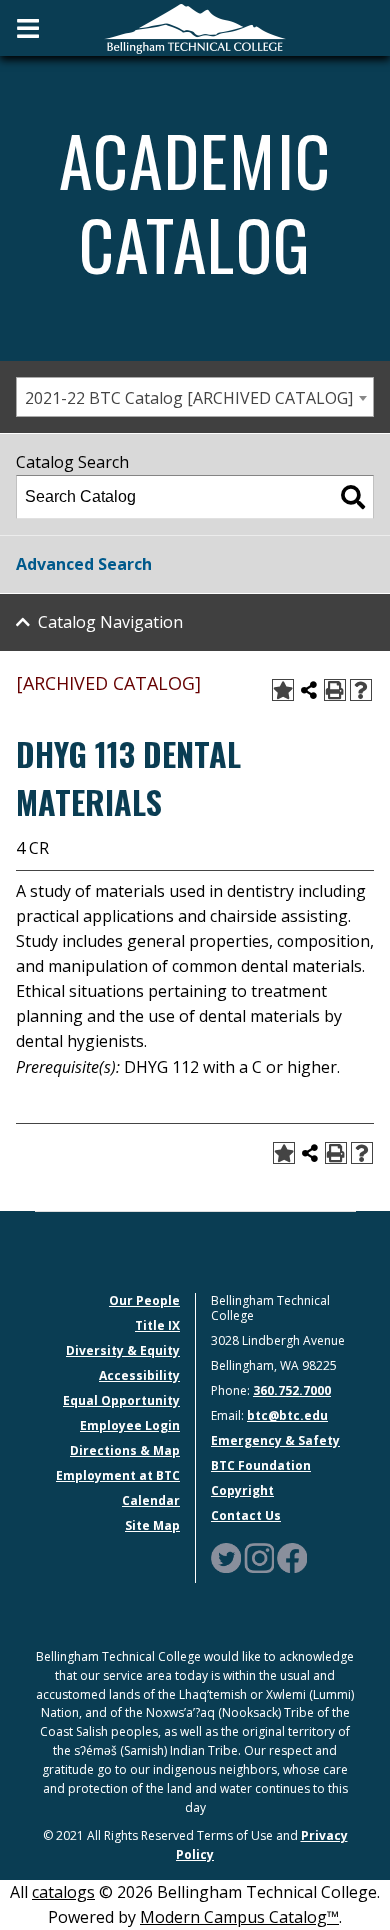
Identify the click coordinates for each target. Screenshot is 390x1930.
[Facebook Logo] (292, 1556)
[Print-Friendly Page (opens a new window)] (335, 690)
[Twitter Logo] (226, 1556)
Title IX (157, 1325)
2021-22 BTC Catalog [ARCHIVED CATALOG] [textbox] (189, 398)
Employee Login (130, 1425)
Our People (144, 1300)
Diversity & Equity (123, 1350)
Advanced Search (84, 564)
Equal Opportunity (121, 1400)
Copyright (242, 1490)
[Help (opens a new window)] (361, 690)
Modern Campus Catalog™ (239, 1917)
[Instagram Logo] (259, 1556)
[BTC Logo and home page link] (195, 27)
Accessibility (139, 1375)
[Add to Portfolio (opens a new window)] (283, 690)
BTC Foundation (261, 1465)
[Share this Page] (309, 690)
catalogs (63, 1892)
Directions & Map (125, 1450)
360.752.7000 (292, 1390)
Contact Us (246, 1515)
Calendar (151, 1500)
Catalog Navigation (110, 622)
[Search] (353, 497)
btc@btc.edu (287, 1415)
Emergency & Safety (275, 1440)
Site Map (152, 1525)
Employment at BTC (118, 1475)
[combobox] (195, 397)
